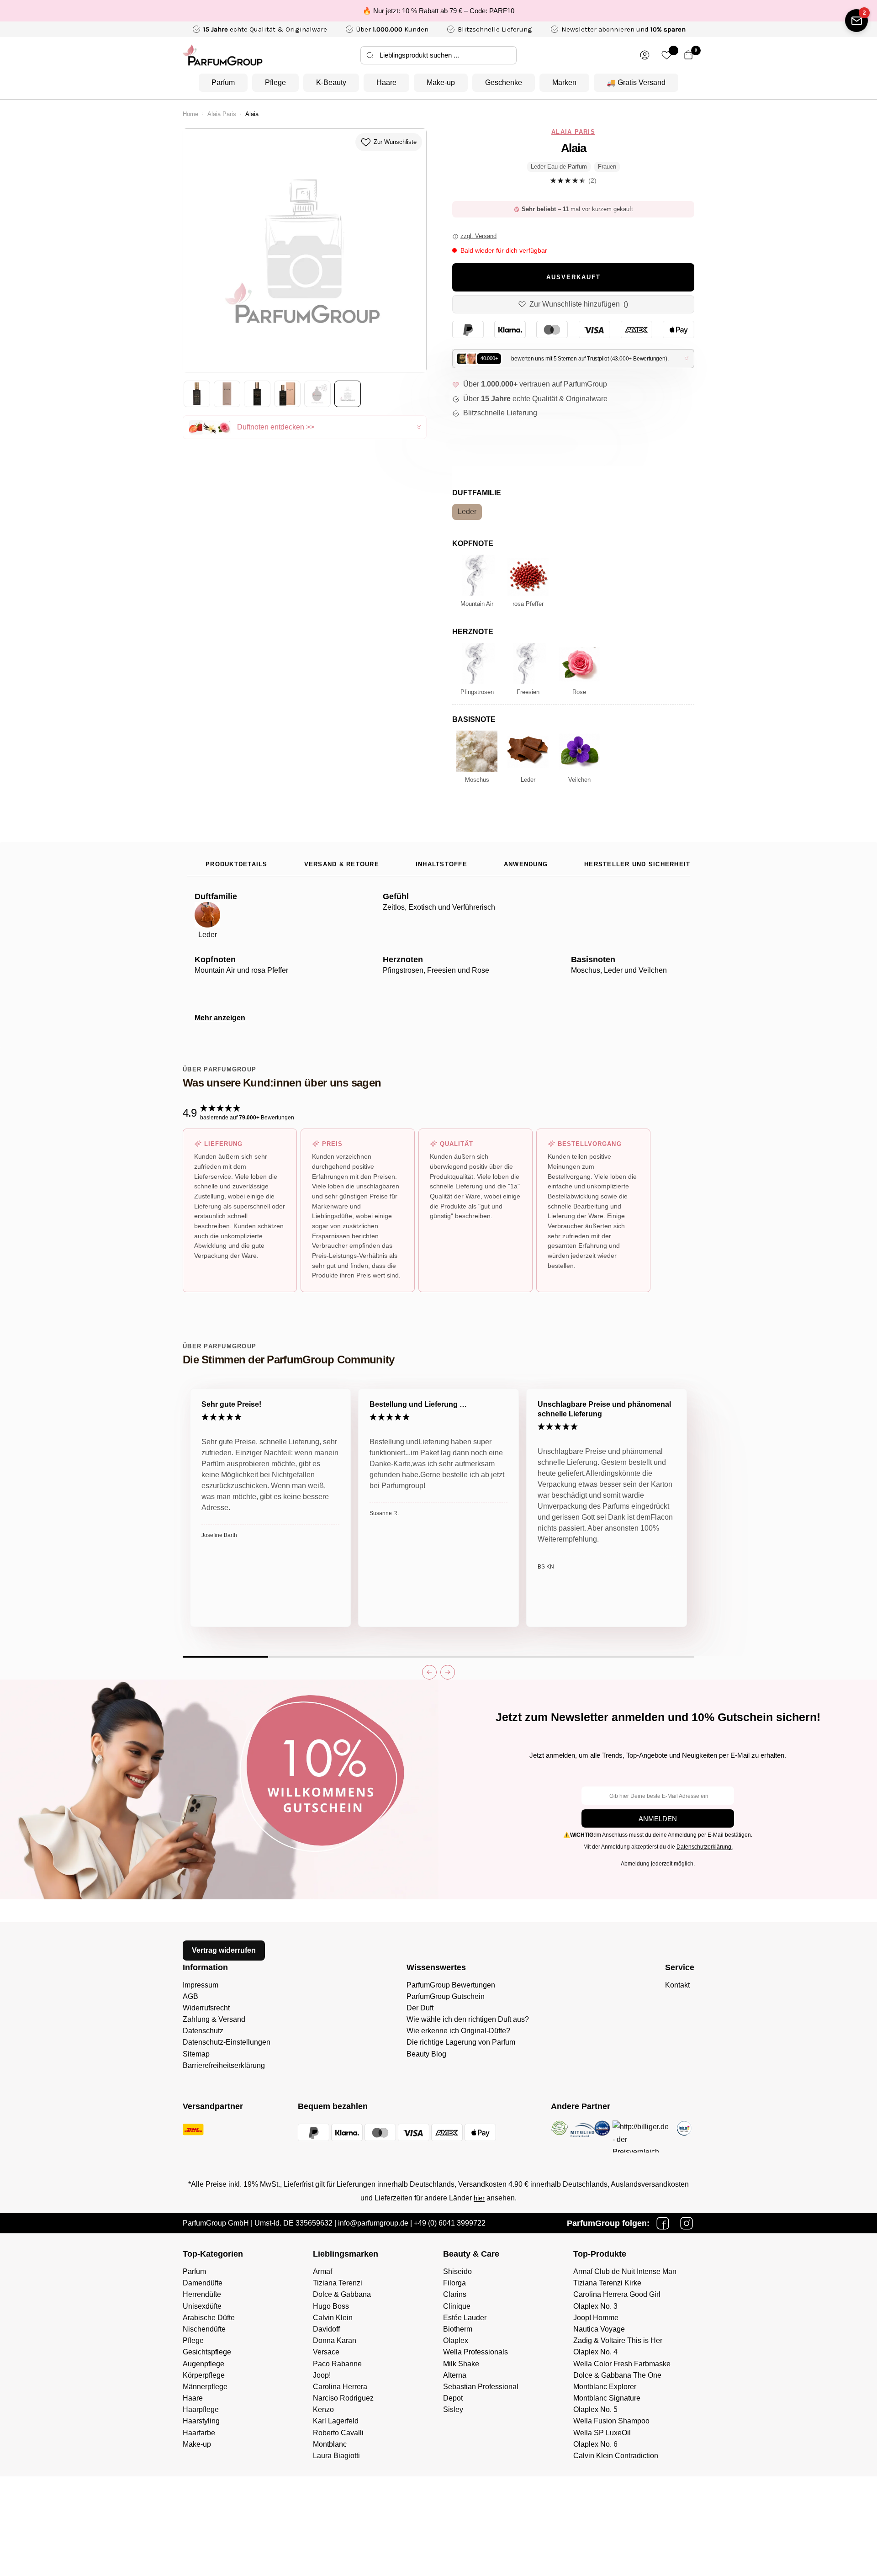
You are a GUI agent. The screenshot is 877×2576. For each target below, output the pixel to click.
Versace (326, 2352)
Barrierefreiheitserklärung (224, 2065)
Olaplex (456, 2340)
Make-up (441, 82)
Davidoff (326, 2329)
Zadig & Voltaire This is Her (618, 2340)
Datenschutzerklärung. (705, 1847)
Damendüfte (203, 2283)
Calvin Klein (333, 2318)
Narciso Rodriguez (343, 2398)
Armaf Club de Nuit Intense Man (625, 2271)
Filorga (454, 2283)
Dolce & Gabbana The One (617, 2375)
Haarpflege (201, 2409)
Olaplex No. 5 (595, 2409)
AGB (190, 1996)
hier (479, 2198)
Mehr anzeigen (220, 1018)
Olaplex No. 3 (595, 2306)
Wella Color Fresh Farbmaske (622, 2364)
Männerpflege (205, 2387)
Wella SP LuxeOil (602, 2433)
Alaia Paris (222, 114)
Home (190, 114)
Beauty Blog (426, 2054)
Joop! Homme (596, 2318)
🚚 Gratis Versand (636, 82)
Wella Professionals (475, 2352)
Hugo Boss (331, 2306)
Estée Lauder (465, 2318)
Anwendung (526, 864)
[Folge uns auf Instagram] (687, 2223)
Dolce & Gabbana (342, 2294)
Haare (386, 82)
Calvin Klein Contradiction (616, 2456)
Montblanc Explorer (605, 2387)
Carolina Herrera (340, 2387)
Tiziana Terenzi (338, 2283)
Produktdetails (237, 864)
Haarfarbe (199, 2433)
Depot (453, 2398)
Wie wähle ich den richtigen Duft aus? (468, 2019)
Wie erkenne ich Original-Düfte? (458, 2031)
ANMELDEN (658, 1819)
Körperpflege (204, 2375)
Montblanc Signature (607, 2398)
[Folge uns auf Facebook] (663, 2223)
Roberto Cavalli (338, 2433)
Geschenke (504, 82)
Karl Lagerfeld (336, 2421)
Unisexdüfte (202, 2306)
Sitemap (196, 2054)
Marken (564, 82)
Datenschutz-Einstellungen (227, 2042)
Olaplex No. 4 (595, 2352)
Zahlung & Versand (214, 2019)
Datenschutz (203, 2031)
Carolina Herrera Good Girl (617, 2294)
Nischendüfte (204, 2329)
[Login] (645, 55)
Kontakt (677, 1985)
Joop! (322, 2375)
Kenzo (323, 2409)
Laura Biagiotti (336, 2456)
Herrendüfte (202, 2294)
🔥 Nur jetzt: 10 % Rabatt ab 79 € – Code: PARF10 (438, 11)
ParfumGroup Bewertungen (451, 1985)
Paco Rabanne (337, 2364)
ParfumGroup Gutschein (446, 1996)
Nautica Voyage (599, 2329)
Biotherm (458, 2329)
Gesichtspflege (207, 2352)
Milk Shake (461, 2364)
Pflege (275, 82)
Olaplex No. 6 (595, 2444)
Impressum (201, 1985)
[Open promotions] (856, 21)
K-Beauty (331, 82)
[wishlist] (667, 55)
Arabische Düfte (209, 2318)
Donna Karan (335, 2340)
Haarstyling (201, 2421)
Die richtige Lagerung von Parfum (461, 2042)
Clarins (455, 2294)
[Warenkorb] (689, 55)
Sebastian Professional (481, 2387)
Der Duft (420, 2008)
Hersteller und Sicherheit (637, 864)
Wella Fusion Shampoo (611, 2421)
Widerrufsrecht (206, 2008)
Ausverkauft (573, 277)
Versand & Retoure (342, 864)
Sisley (453, 2409)
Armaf (322, 2271)
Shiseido (457, 2271)
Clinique (457, 2306)
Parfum (223, 82)
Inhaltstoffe (441, 864)
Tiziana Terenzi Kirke (607, 2283)
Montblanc (330, 2444)
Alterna (455, 2375)
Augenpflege (203, 2364)
